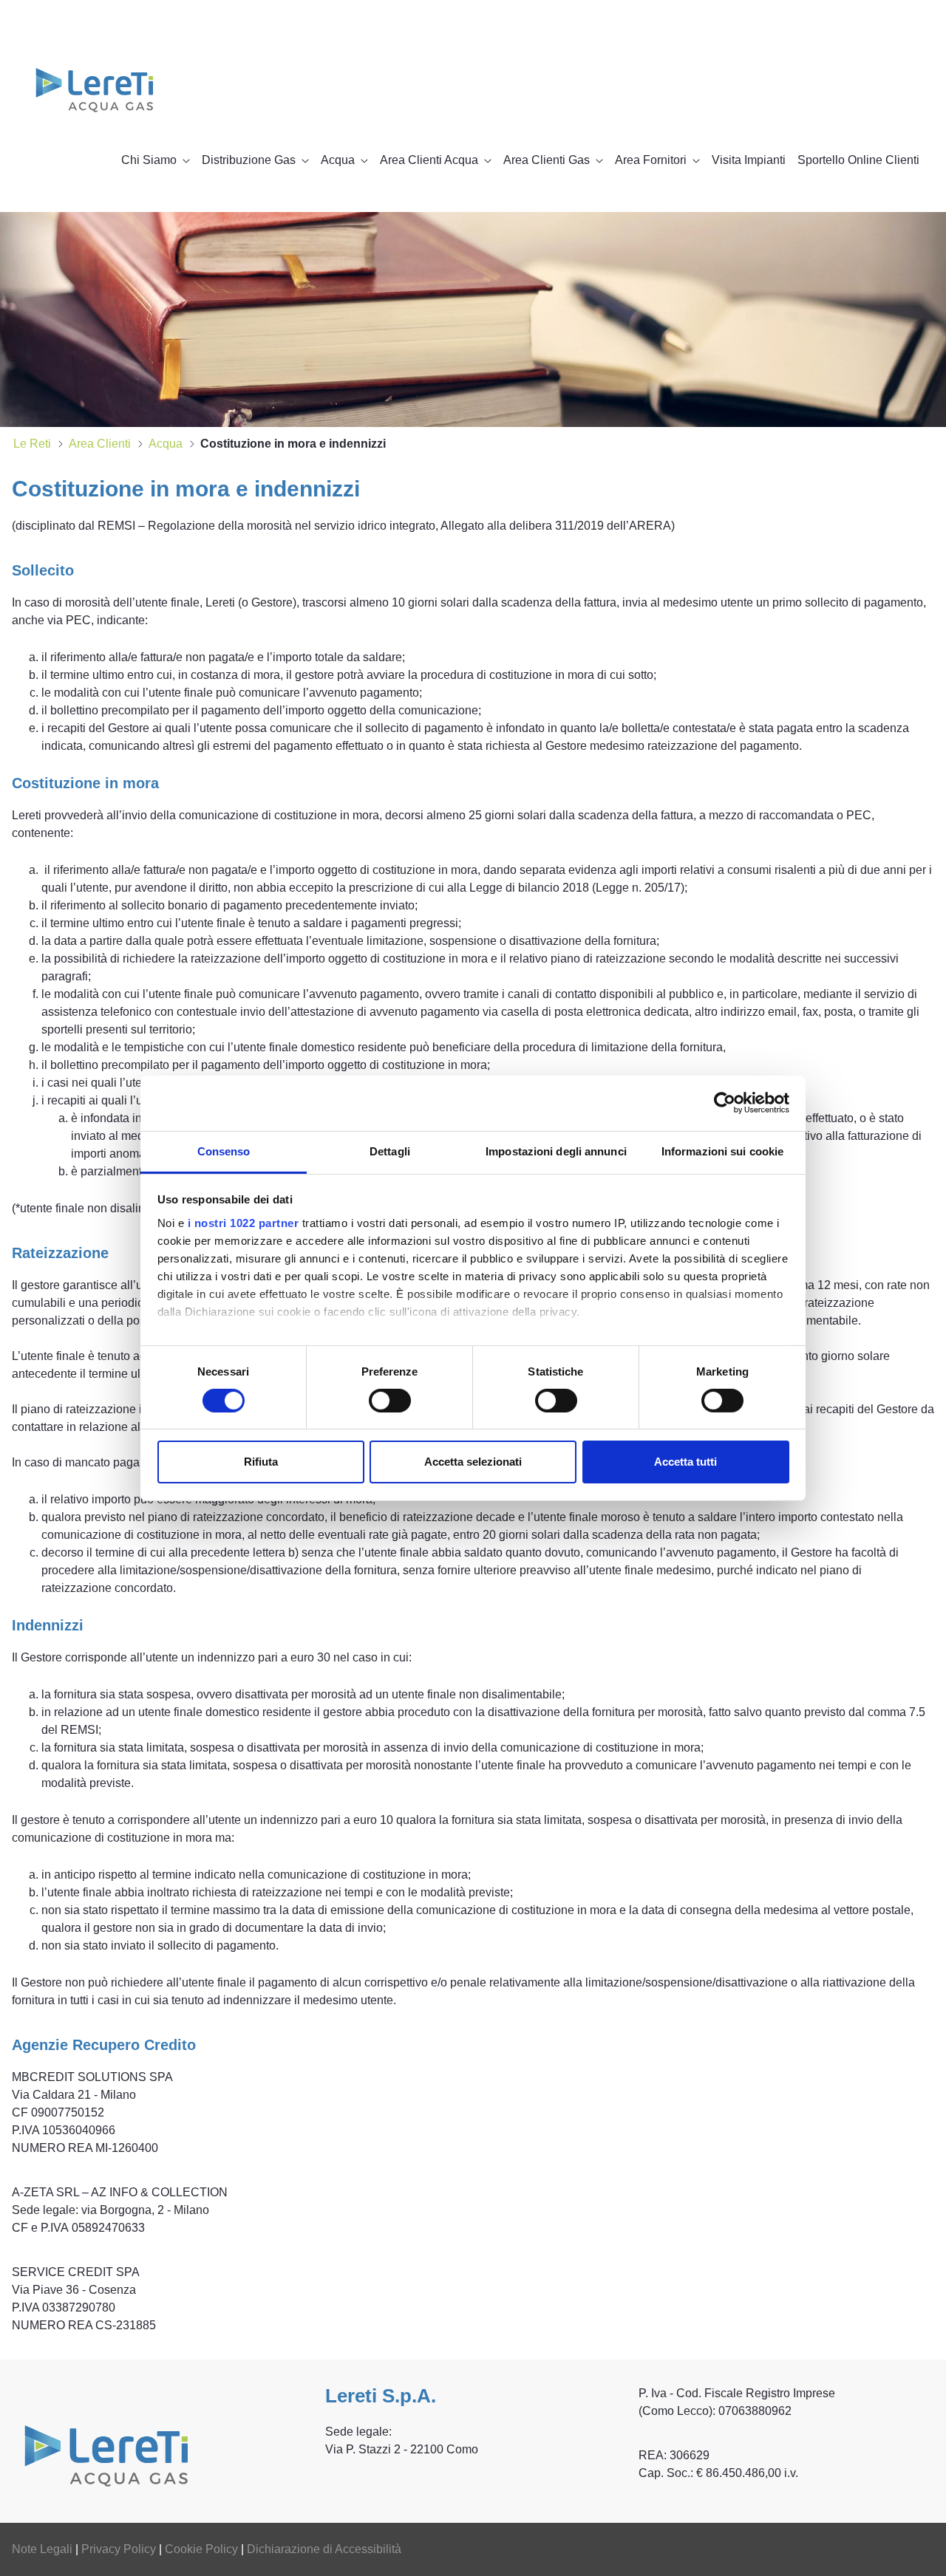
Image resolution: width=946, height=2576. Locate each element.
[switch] (390, 1401)
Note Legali (42, 2549)
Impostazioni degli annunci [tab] (556, 1151)
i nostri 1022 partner (244, 1222)
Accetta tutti (685, 1462)
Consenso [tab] (224, 1151)
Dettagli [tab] (390, 1151)
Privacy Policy (119, 2549)
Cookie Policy (201, 2549)
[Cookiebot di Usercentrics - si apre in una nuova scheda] (725, 1103)
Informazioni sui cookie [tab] (722, 1151)
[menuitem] (156, 160)
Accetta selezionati (473, 1462)
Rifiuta (261, 1462)
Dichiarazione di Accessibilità (324, 2549)
